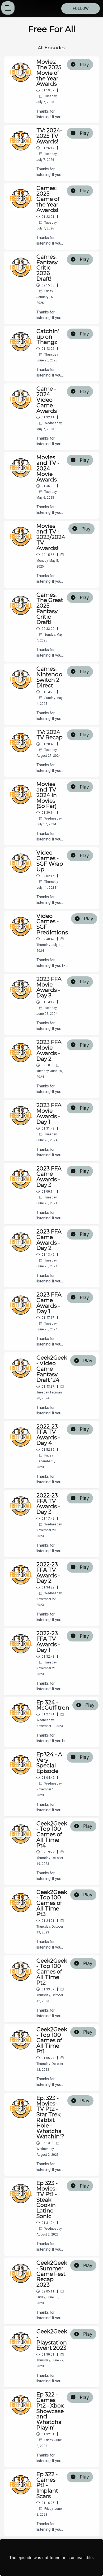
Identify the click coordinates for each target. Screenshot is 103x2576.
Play (84, 65)
